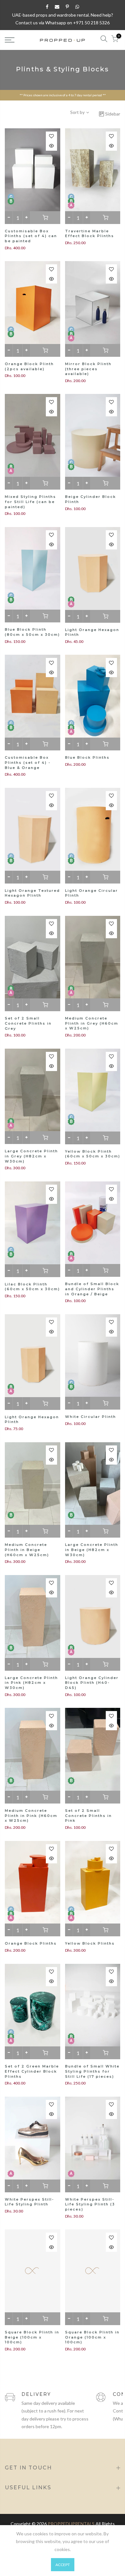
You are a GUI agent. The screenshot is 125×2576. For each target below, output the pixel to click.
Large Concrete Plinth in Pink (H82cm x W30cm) (31, 1683)
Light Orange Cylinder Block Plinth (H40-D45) (92, 1683)
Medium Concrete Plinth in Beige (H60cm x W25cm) (27, 1550)
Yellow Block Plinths (90, 1943)
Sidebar (113, 114)
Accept (63, 2565)
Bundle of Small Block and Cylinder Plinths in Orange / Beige (92, 1289)
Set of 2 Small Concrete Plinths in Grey (28, 1023)
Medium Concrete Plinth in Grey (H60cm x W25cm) (92, 1023)
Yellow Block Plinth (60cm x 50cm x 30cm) (93, 1154)
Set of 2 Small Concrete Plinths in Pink (88, 1816)
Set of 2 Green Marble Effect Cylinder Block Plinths (32, 2071)
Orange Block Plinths (31, 1943)
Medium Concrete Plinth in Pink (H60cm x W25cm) (31, 1816)
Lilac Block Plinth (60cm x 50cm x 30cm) (32, 1287)
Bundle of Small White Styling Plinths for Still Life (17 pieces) (92, 2071)
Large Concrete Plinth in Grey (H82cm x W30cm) (31, 1156)
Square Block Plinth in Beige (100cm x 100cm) (32, 2337)
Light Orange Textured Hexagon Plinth (32, 893)
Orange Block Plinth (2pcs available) (29, 366)
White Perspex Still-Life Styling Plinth (29, 2202)
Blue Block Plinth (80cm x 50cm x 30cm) (32, 632)
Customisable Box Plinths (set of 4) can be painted (31, 236)
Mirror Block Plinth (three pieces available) (88, 369)
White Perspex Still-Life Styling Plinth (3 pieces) (90, 2204)
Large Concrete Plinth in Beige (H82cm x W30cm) (92, 1550)
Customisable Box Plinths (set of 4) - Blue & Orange (28, 762)
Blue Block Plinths (87, 757)
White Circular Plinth (91, 1417)
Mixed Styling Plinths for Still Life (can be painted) (30, 502)
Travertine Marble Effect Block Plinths (90, 234)
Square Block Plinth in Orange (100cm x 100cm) (92, 2337)
